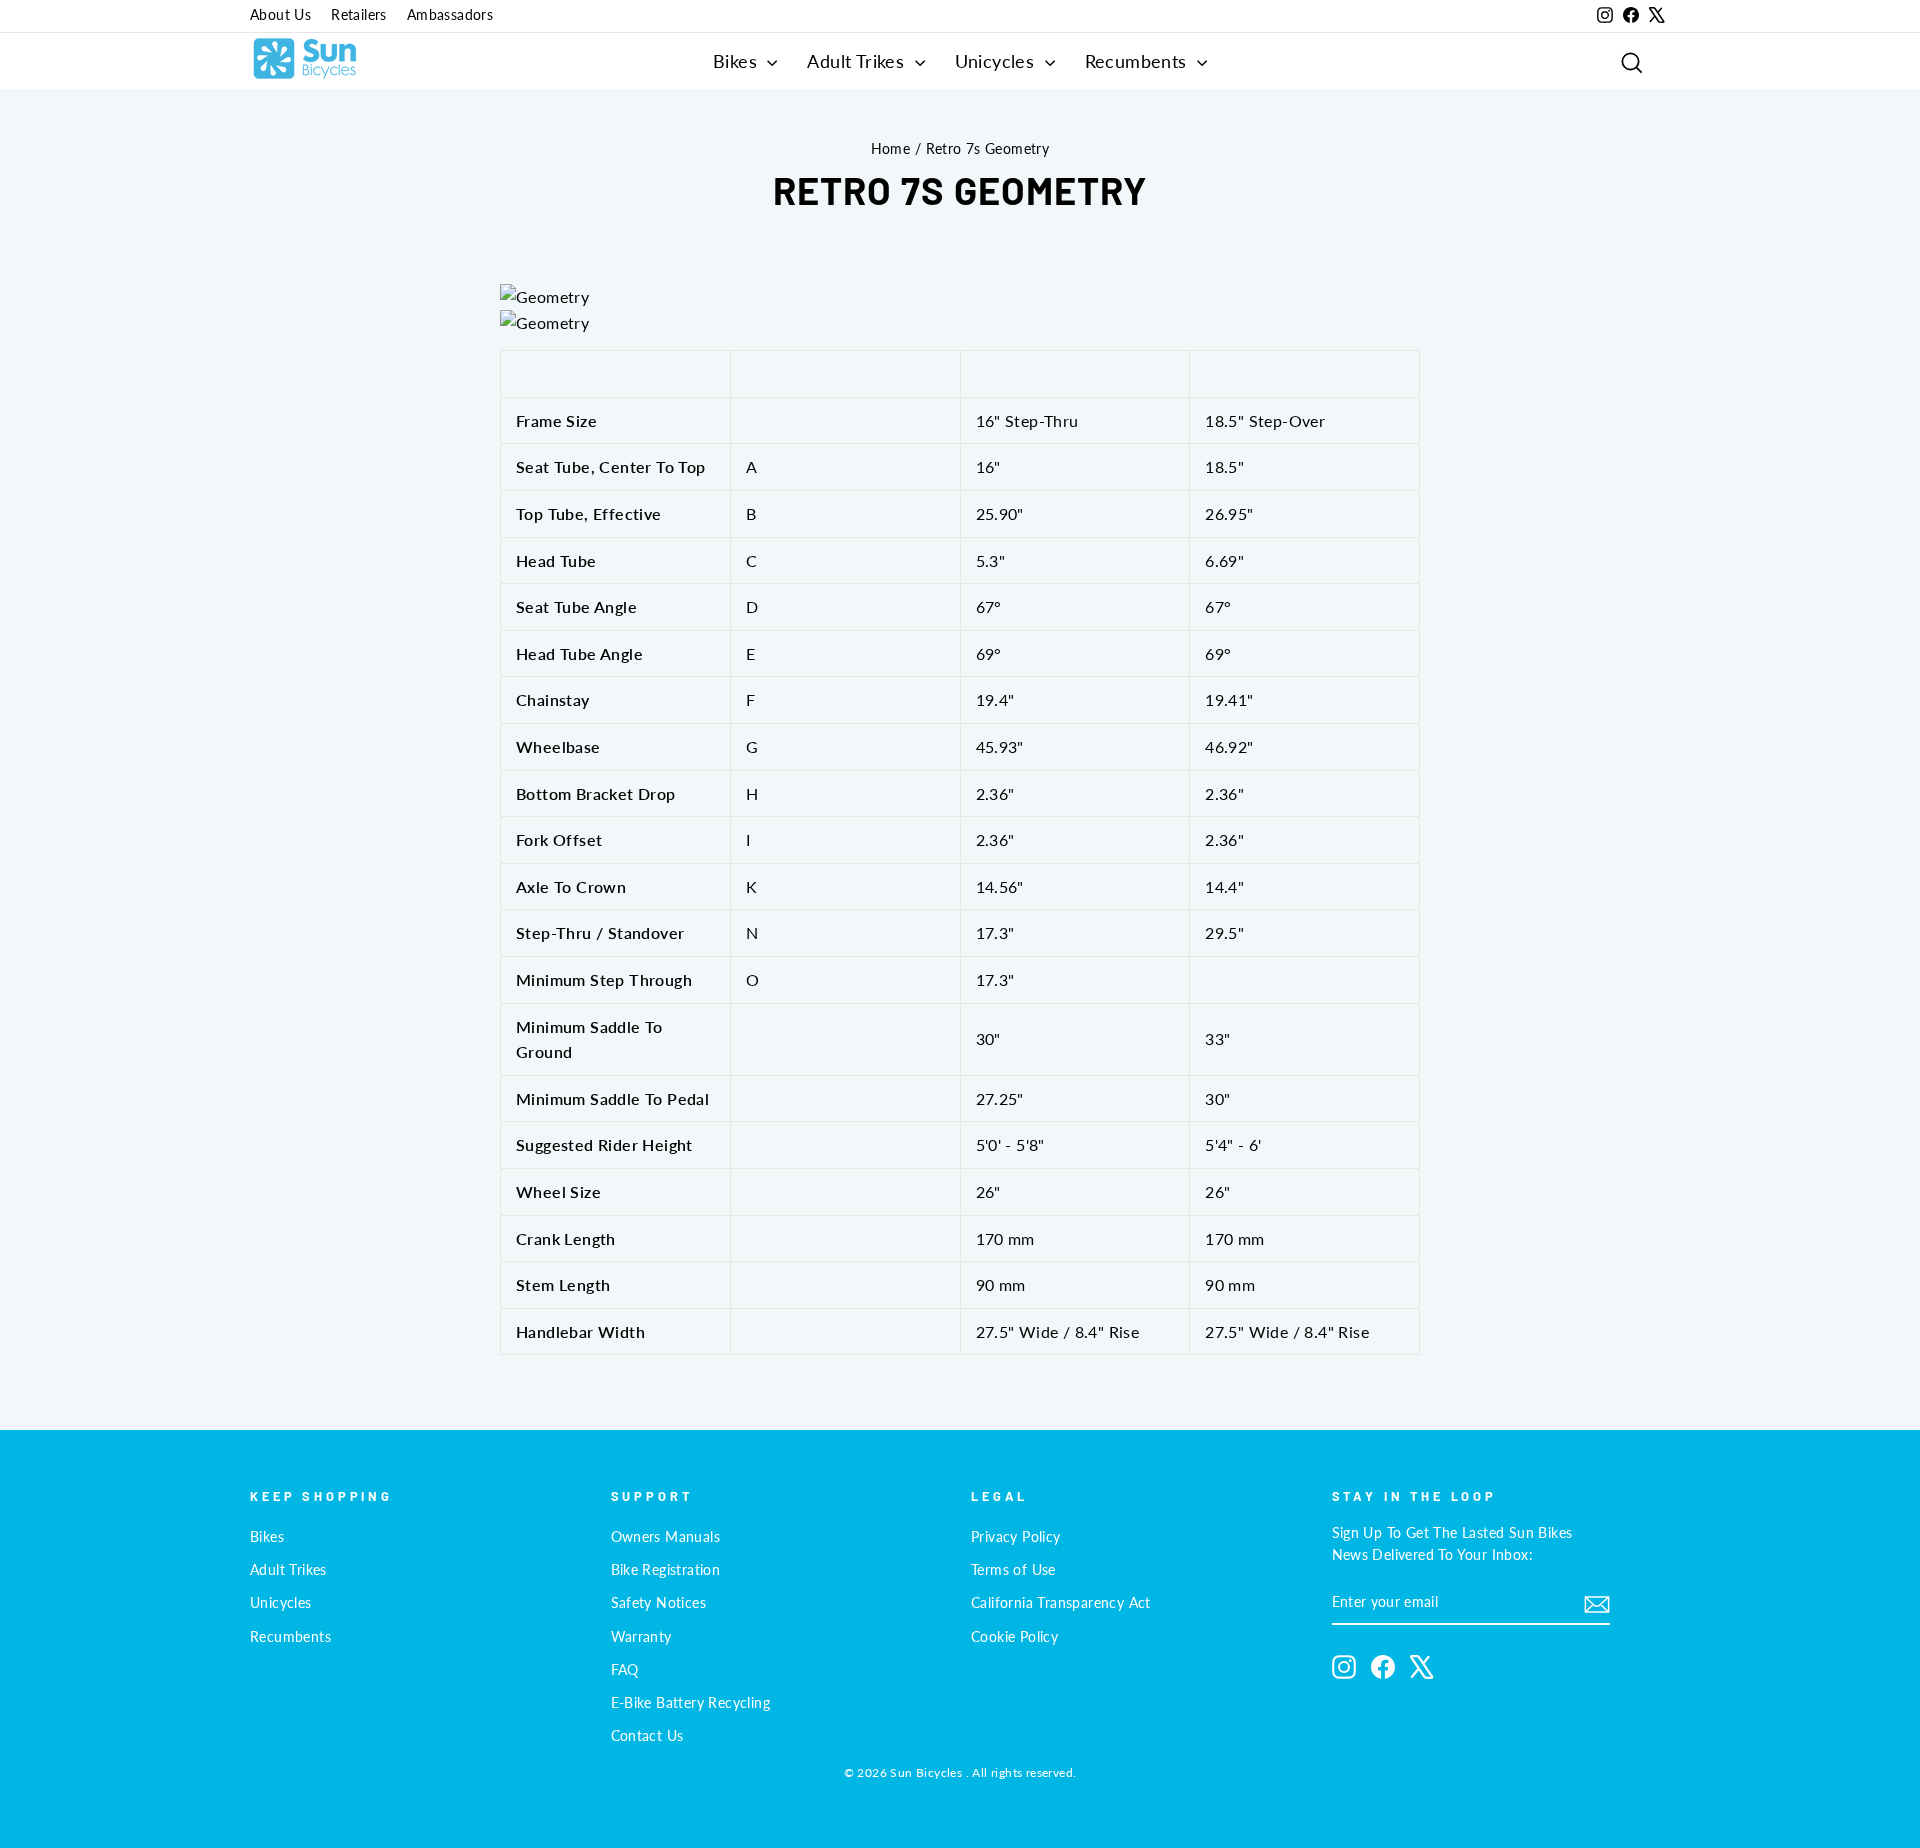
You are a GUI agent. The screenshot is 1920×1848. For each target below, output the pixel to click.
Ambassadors (450, 15)
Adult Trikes (858, 61)
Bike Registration (666, 1570)
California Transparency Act (1061, 1603)
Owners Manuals (666, 1537)
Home (891, 149)
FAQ (625, 1670)
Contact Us (647, 1736)
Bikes (737, 61)
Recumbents (1138, 61)
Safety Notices (659, 1603)
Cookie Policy (1014, 1637)
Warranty (641, 1637)
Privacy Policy (1016, 1537)
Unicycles (997, 61)
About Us (280, 15)
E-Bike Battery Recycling (691, 1703)
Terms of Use (1013, 1570)
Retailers (359, 15)
